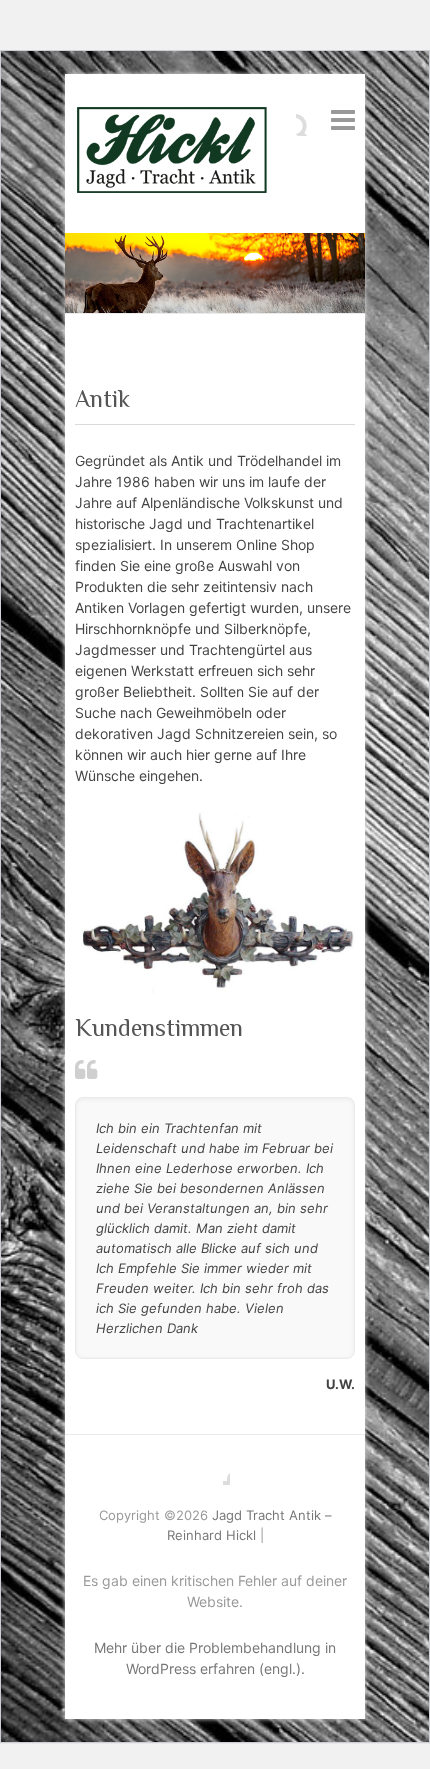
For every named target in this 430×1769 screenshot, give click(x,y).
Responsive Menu (343, 119)
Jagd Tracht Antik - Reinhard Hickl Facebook (215, 1470)
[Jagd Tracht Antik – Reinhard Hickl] (171, 153)
